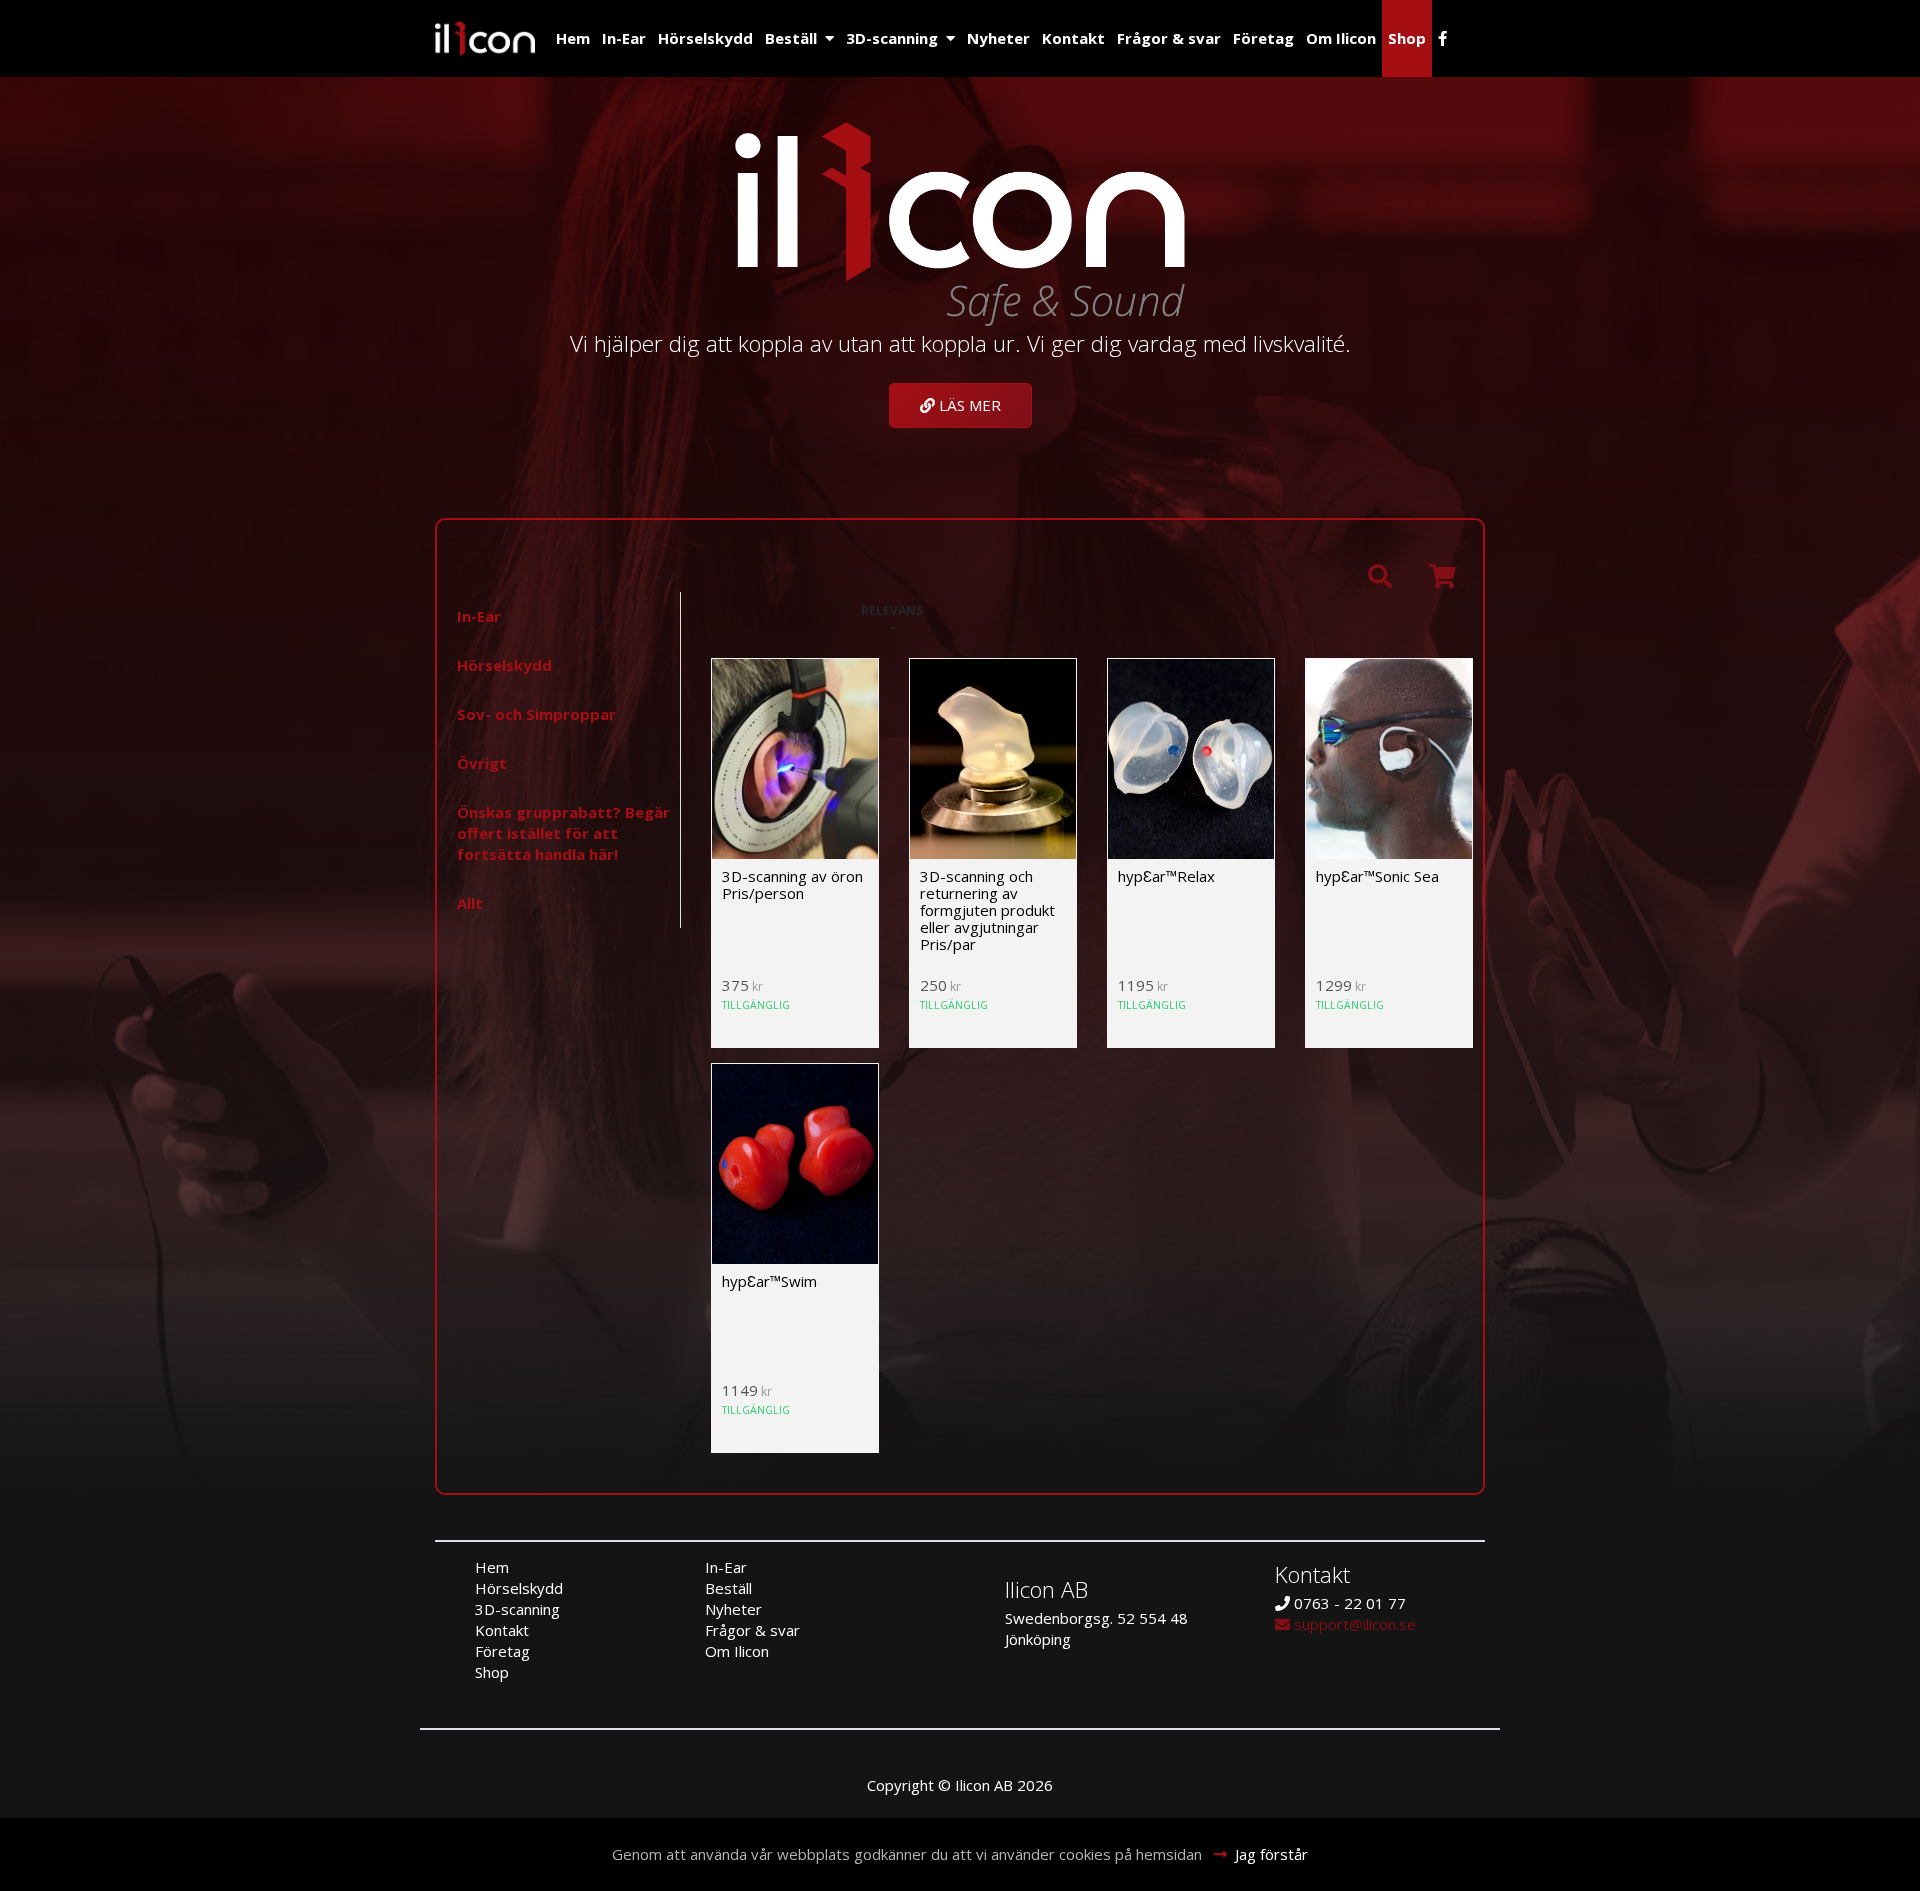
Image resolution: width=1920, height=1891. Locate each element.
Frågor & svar (1169, 38)
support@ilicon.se (1353, 1624)
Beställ (791, 38)
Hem (573, 38)
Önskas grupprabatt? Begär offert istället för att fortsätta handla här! (563, 833)
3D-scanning (892, 38)
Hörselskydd (705, 38)
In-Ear (624, 38)
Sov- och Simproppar (536, 714)
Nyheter (998, 38)
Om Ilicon (1341, 38)
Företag (1263, 38)
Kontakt (1073, 38)
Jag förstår (1271, 1854)
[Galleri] (741, 611)
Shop (1407, 38)
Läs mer (968, 405)
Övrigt (482, 763)
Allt (470, 903)
